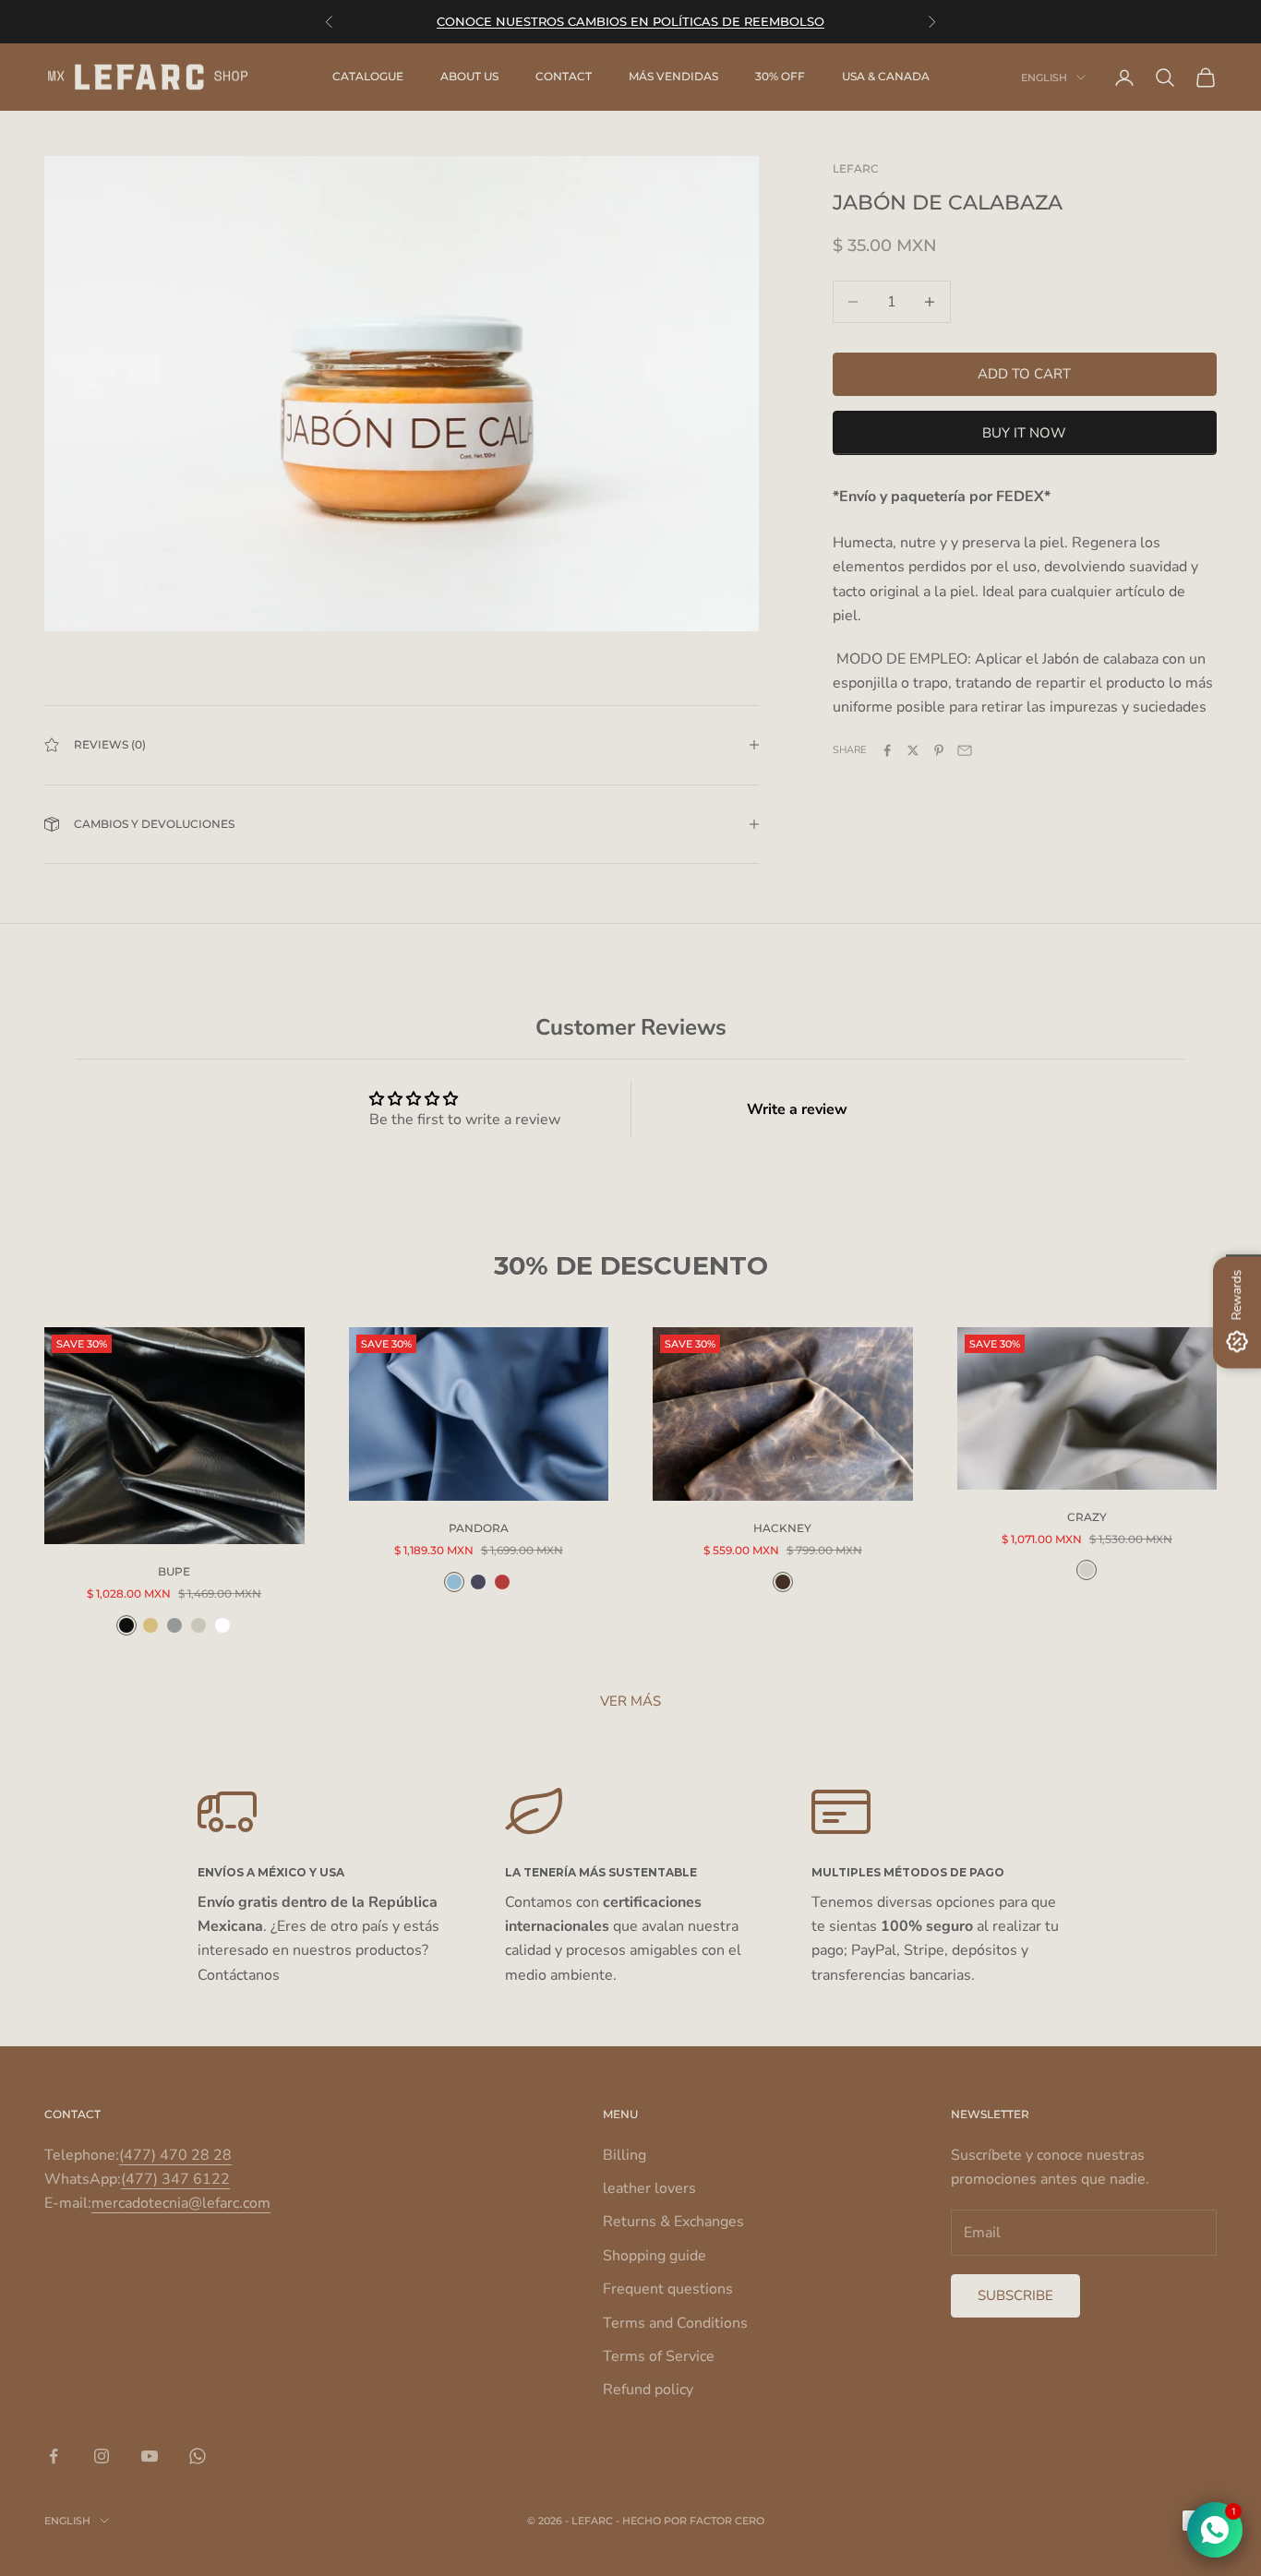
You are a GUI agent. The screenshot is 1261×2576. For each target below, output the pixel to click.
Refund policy (648, 2390)
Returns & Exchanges (673, 2222)
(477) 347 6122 (175, 2179)
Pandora (479, 1528)
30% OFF (780, 77)
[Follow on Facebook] (54, 2456)
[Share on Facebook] (887, 750)
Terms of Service (659, 2356)
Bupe (174, 1571)
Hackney (782, 1528)
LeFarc (856, 168)
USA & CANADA (886, 77)
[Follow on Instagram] (102, 2456)
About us (469, 77)
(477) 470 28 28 (175, 2155)
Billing (624, 2155)
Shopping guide (655, 2256)
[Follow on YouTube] (150, 2456)
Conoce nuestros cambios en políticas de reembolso (630, 21)
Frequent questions (668, 2289)
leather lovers (649, 2188)
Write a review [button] (797, 1109)
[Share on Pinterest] (939, 750)
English (1044, 78)
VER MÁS (630, 1701)
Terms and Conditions (675, 2323)
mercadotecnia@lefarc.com (181, 2203)
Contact (564, 77)
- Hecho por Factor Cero (690, 2521)
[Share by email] (965, 750)
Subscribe (1015, 2295)
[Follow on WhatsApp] (198, 2456)
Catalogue (368, 77)
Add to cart (1024, 374)
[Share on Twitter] (913, 750)
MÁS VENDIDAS (673, 77)
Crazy (1087, 1517)
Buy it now (1024, 433)
